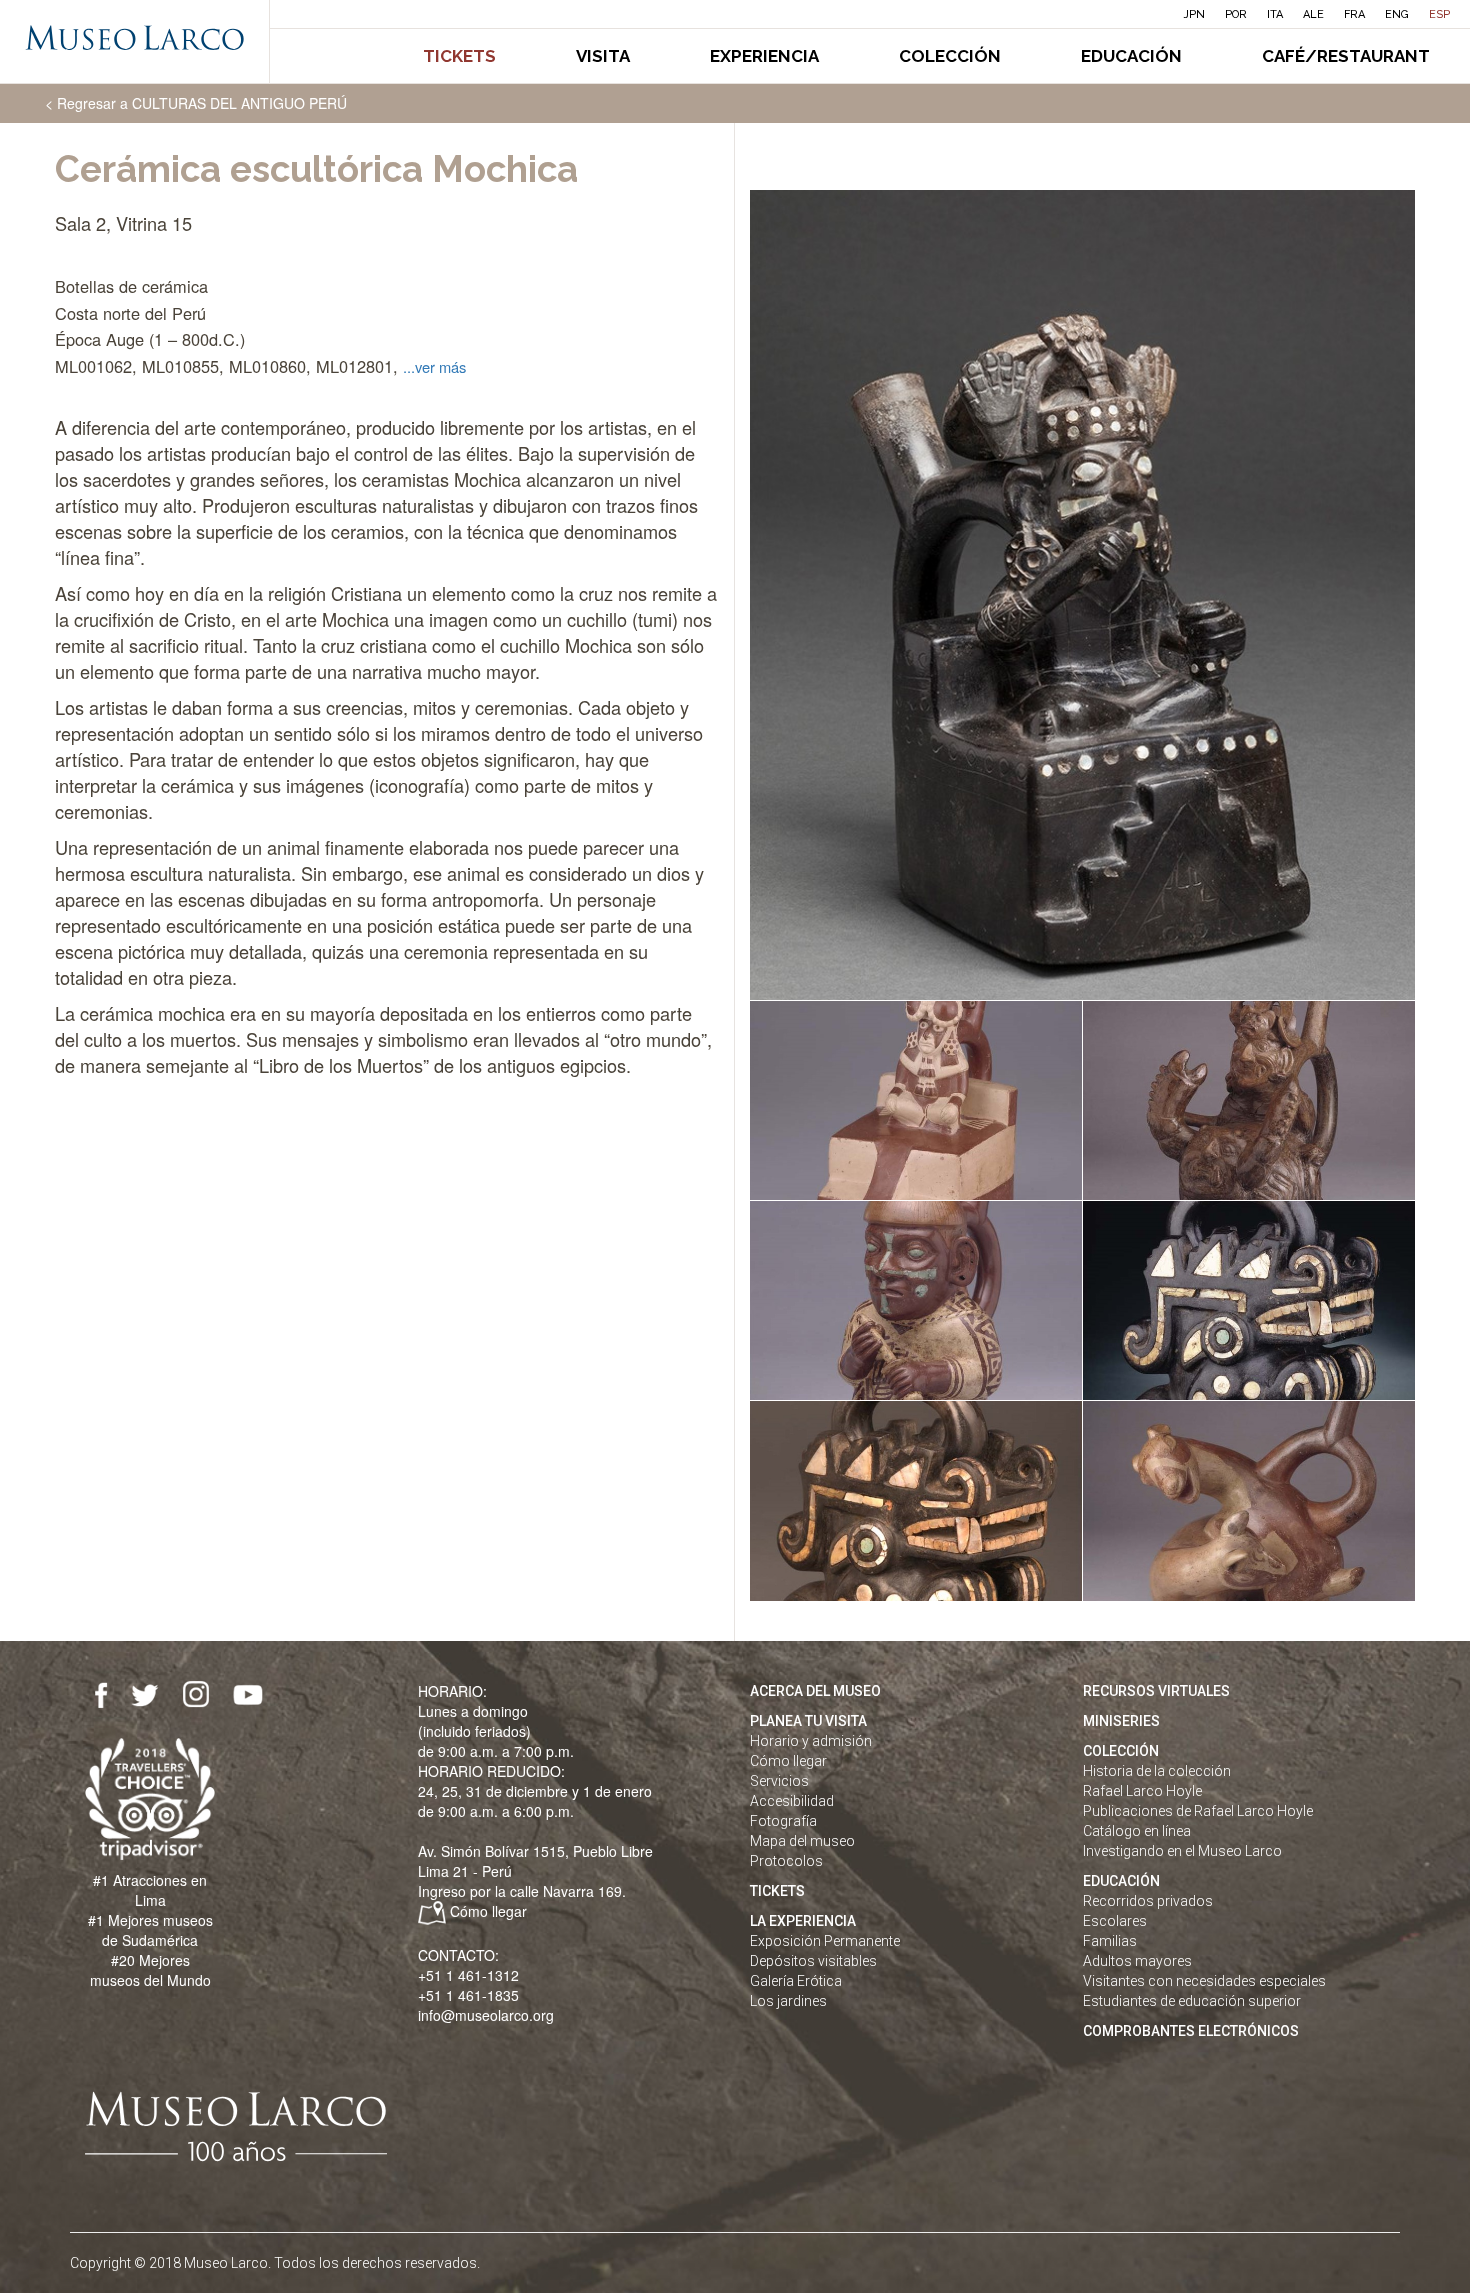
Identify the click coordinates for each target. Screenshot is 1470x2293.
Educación (1131, 56)
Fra (1354, 14)
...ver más (434, 366)
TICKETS (777, 1891)
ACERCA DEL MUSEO (815, 1691)
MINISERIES (1121, 1721)
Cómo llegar (488, 1911)
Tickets (459, 56)
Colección (950, 56)
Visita (603, 56)
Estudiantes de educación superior (1192, 2001)
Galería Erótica (796, 1981)
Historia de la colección (1157, 1771)
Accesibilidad (792, 1801)
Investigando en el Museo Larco (1182, 1851)
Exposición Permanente (825, 1941)
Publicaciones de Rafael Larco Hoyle (1198, 1811)
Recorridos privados (1148, 1901)
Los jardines (788, 2001)
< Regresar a (196, 103)
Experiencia (764, 56)
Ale (1313, 14)
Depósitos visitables (813, 1961)
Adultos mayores (1137, 1961)
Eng (1397, 14)
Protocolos (786, 1861)
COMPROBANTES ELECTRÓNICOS (1191, 2031)
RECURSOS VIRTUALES (1156, 1691)
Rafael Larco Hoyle (1142, 1791)
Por (1236, 14)
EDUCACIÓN (1121, 1881)
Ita (1275, 14)
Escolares (1115, 1921)
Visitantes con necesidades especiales (1204, 1981)
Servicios (779, 1781)
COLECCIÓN (1121, 1751)
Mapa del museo (802, 1841)
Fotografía (783, 1821)
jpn (1194, 14)
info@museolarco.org (486, 2015)
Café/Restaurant (1346, 56)
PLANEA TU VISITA (808, 1721)
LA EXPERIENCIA (803, 1921)
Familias (1110, 1941)
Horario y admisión (811, 1741)
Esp (1439, 14)
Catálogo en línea (1137, 1831)
